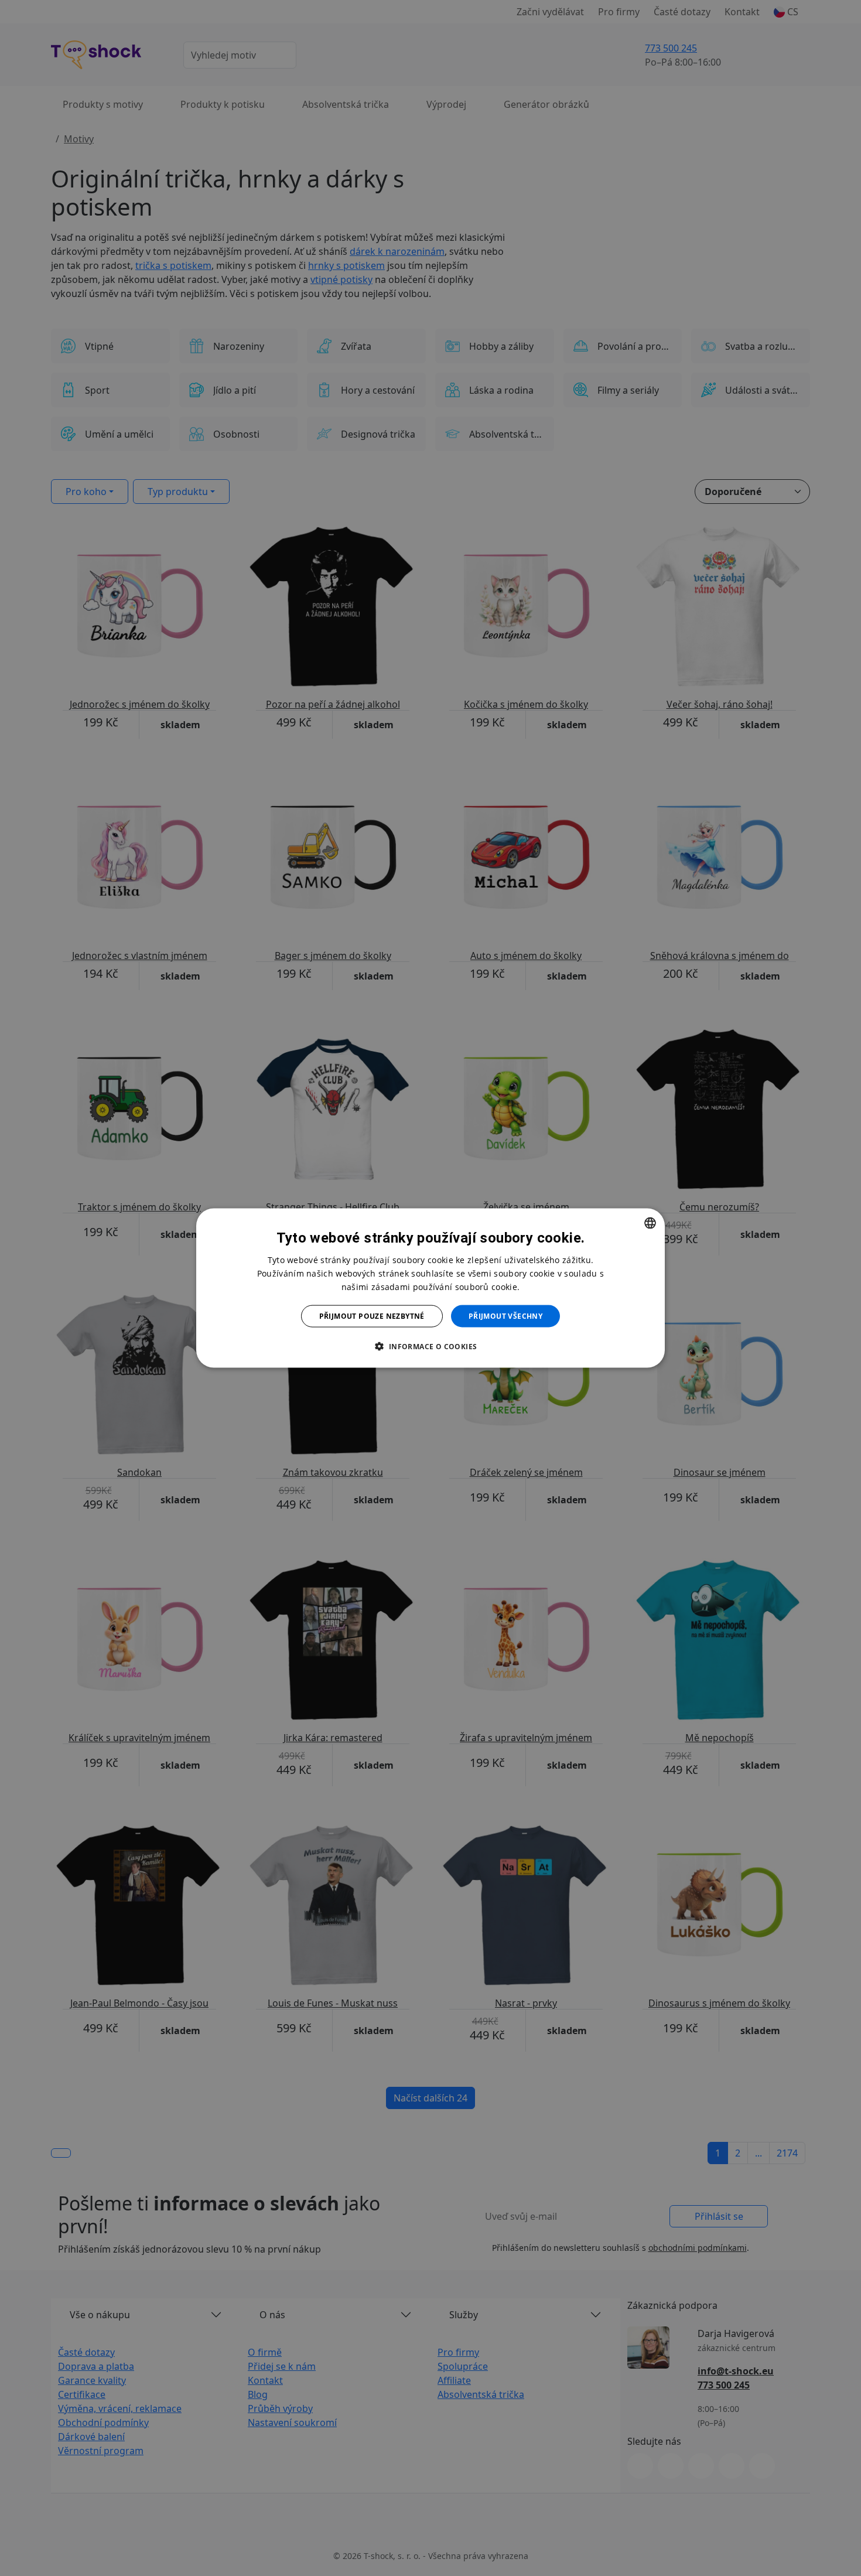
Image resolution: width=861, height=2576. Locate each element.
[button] (430, 1346)
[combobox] (650, 1223)
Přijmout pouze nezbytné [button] (372, 1316)
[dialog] (430, 1288)
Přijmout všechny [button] (505, 1316)
